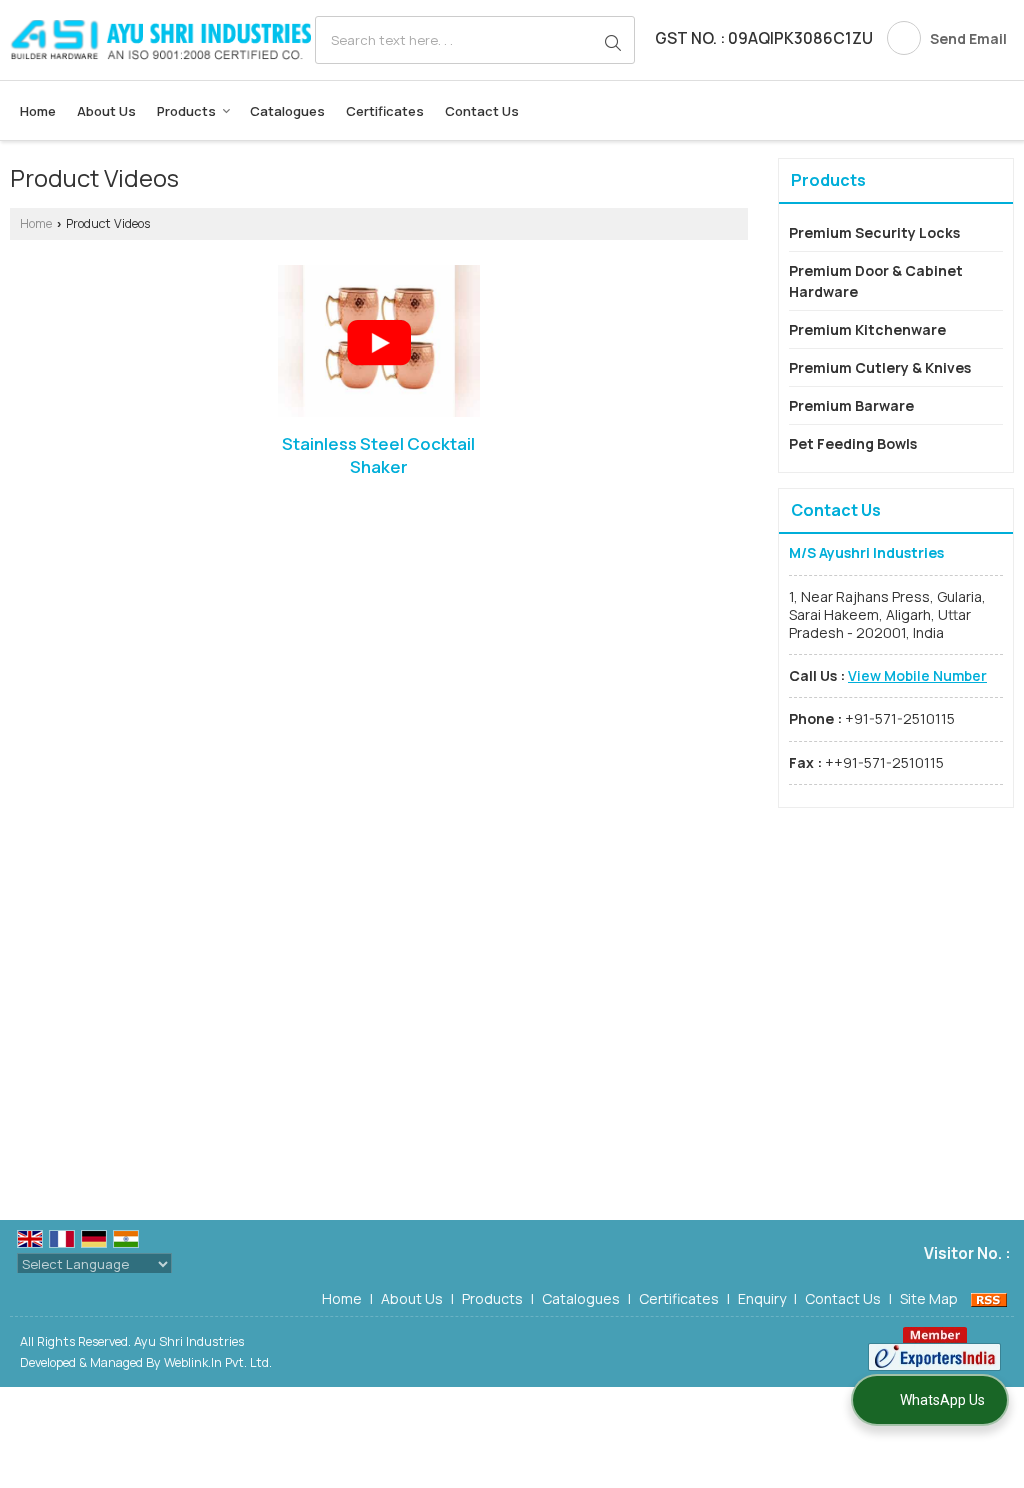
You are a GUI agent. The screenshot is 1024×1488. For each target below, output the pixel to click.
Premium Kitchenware (867, 329)
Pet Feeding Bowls (853, 443)
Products (186, 111)
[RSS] (989, 1298)
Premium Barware (851, 405)
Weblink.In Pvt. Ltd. (218, 1362)
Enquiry (762, 1298)
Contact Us (482, 111)
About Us (106, 111)
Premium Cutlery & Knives (880, 367)
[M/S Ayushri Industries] (160, 40)
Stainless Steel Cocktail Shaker (378, 455)
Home (38, 111)
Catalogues (287, 111)
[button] (917, 675)
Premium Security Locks (874, 232)
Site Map (929, 1298)
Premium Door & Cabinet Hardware (876, 281)
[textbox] (475, 40)
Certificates (385, 111)
